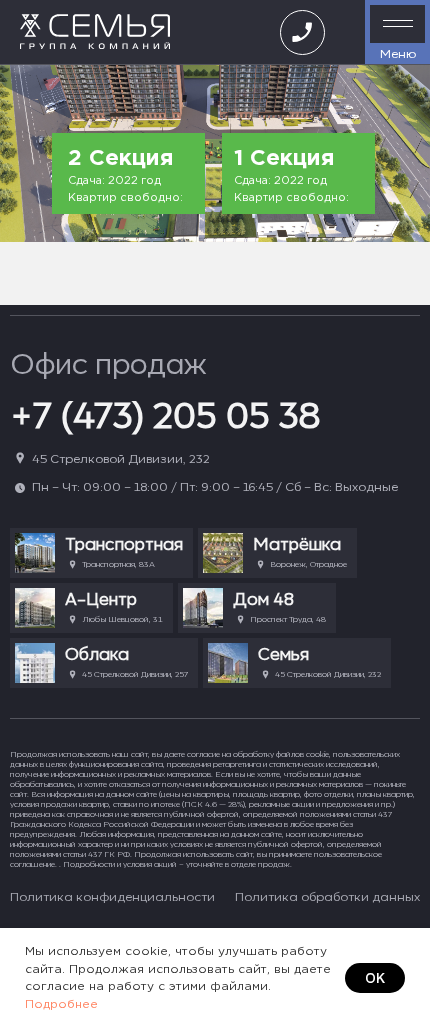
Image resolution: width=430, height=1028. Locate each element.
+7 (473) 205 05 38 (165, 415)
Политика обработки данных (327, 896)
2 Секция (120, 159)
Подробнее (61, 1004)
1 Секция (284, 159)
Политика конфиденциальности (112, 896)
